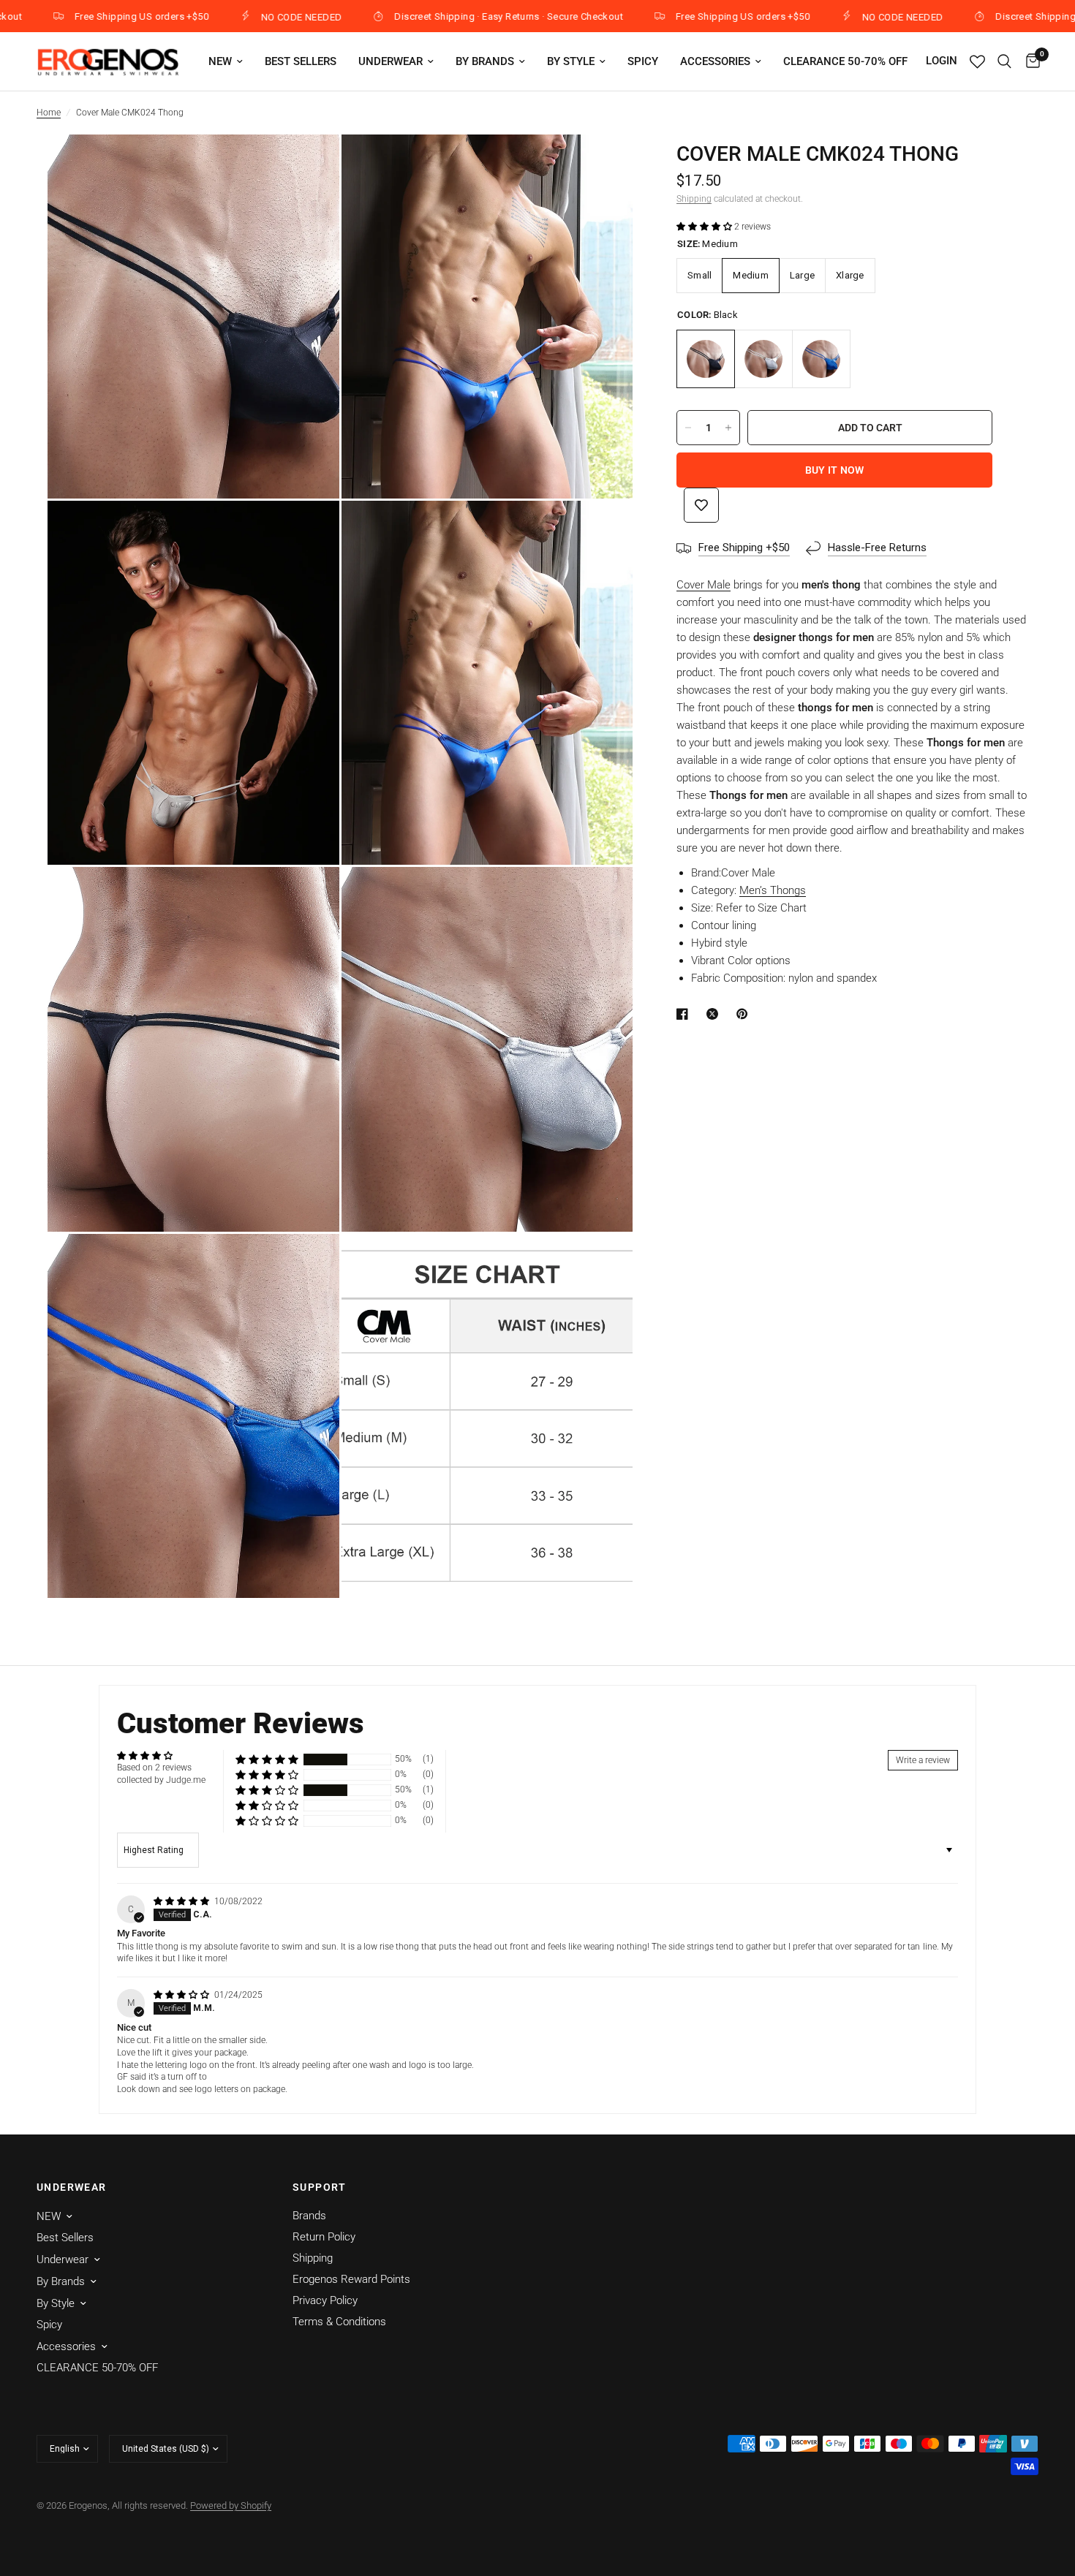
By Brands (485, 61)
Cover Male (704, 585)
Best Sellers (301, 61)
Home (49, 113)
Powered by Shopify (231, 2505)
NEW (220, 61)
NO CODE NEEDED (230, 17)
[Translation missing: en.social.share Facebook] (685, 1014)
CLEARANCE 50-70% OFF (845, 61)
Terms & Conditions (339, 2322)
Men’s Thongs (773, 890)
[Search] (1004, 61)
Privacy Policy (325, 2300)
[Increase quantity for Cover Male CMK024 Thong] (728, 428)
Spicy (643, 61)
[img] (182, 1901)
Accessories (715, 61)
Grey (763, 359)
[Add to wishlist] (701, 505)
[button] (705, 227)
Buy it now (835, 470)
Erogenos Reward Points (351, 2279)
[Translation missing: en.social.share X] (715, 1014)
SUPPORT (320, 2187)
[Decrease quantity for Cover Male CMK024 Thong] (688, 428)
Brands (309, 2216)
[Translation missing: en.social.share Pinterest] (745, 1014)
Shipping (694, 199)
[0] (1029, 61)
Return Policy (324, 2237)
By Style (571, 61)
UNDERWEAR (72, 2187)
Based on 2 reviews (154, 1768)
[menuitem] (226, 61)
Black (706, 359)
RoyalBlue (821, 359)
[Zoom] (309, 165)
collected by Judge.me (161, 1780)
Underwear (391, 61)
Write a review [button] (923, 1760)
